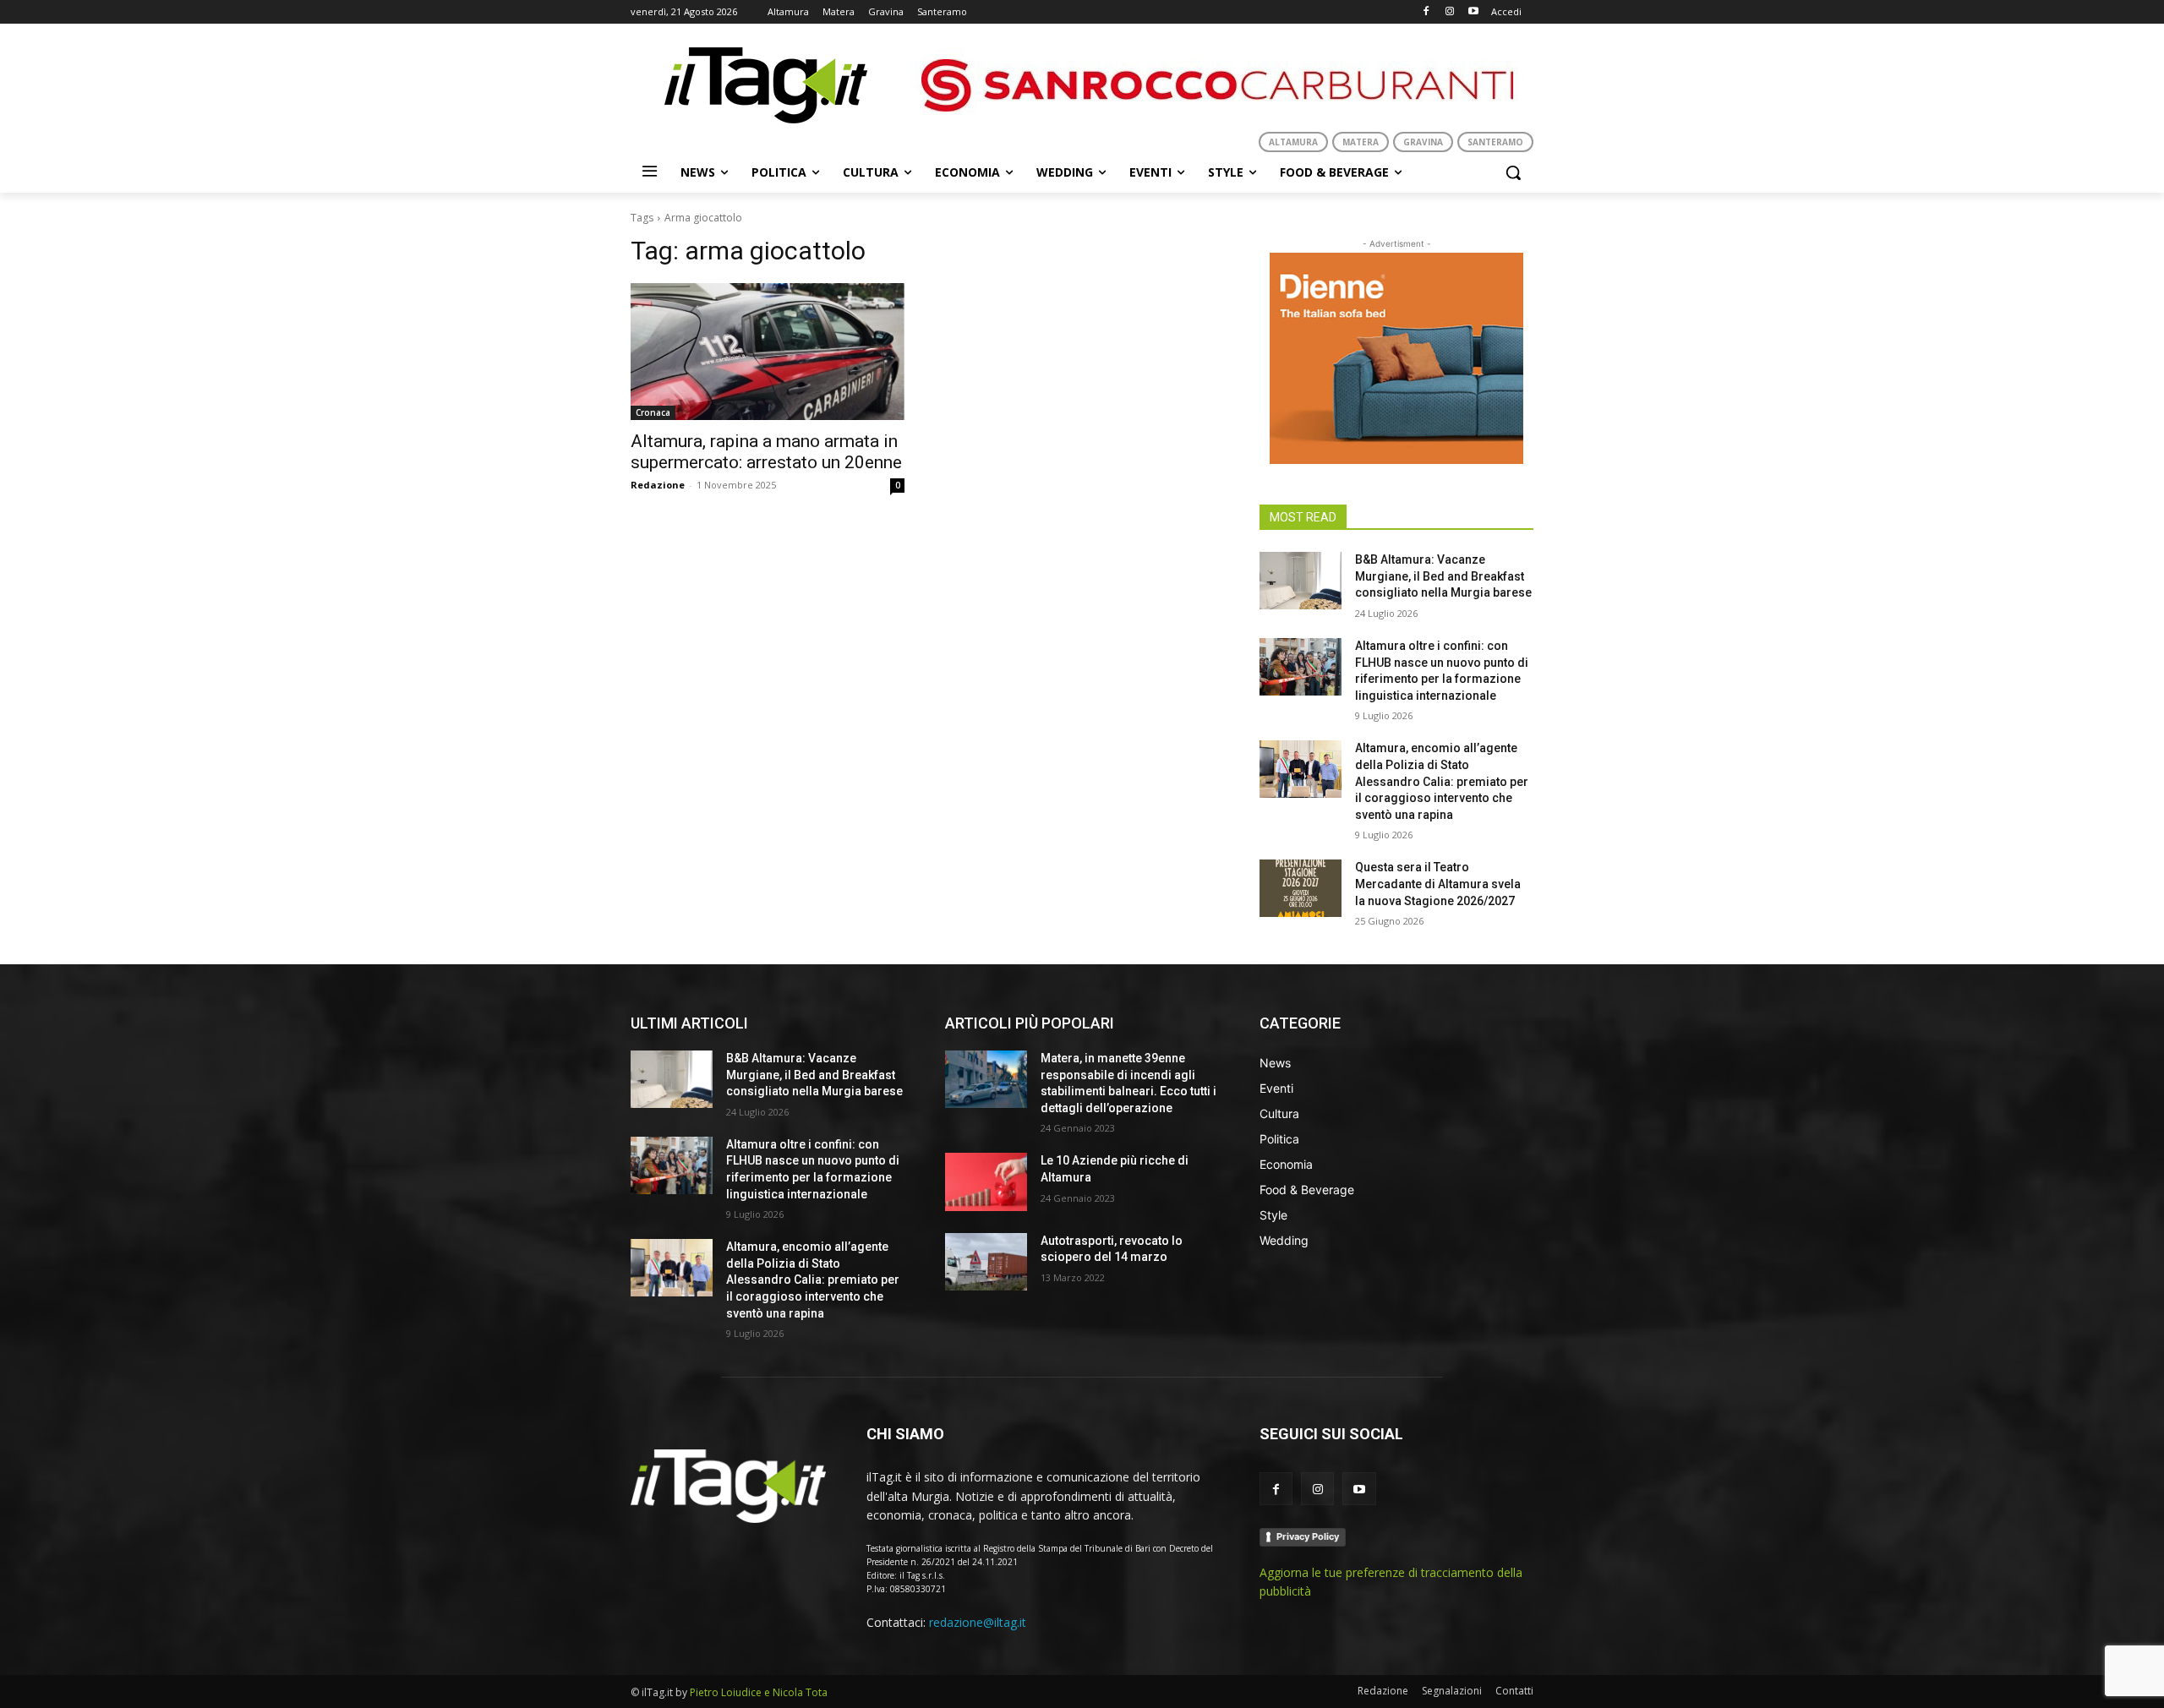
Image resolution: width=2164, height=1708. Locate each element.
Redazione (658, 485)
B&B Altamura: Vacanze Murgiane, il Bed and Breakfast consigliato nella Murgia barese (1443, 576)
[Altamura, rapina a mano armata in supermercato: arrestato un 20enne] (768, 352)
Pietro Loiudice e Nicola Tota (759, 1692)
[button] (1513, 172)
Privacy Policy (1308, 1536)
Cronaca (653, 412)
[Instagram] (1449, 12)
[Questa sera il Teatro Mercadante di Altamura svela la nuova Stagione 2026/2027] (1301, 888)
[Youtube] (1473, 12)
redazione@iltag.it (978, 1622)
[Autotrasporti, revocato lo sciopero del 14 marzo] (986, 1262)
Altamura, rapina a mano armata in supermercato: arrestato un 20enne (766, 452)
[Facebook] (1426, 12)
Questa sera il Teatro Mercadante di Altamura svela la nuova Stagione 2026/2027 (1438, 884)
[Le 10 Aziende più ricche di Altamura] (986, 1181)
